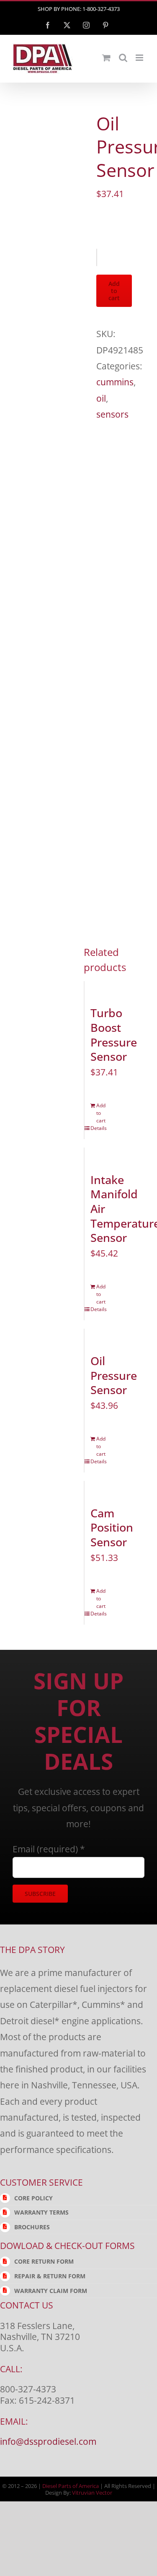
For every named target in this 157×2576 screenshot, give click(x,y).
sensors (112, 414)
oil (101, 398)
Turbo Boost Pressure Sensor (114, 1035)
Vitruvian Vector (92, 2493)
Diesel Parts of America (71, 2486)
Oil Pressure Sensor (114, 1375)
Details (88, 1128)
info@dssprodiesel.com (48, 2441)
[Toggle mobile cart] (106, 58)
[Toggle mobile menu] (140, 58)
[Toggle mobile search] (123, 58)
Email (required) (49, 1849)
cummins (115, 382)
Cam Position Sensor (112, 1528)
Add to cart (114, 291)
